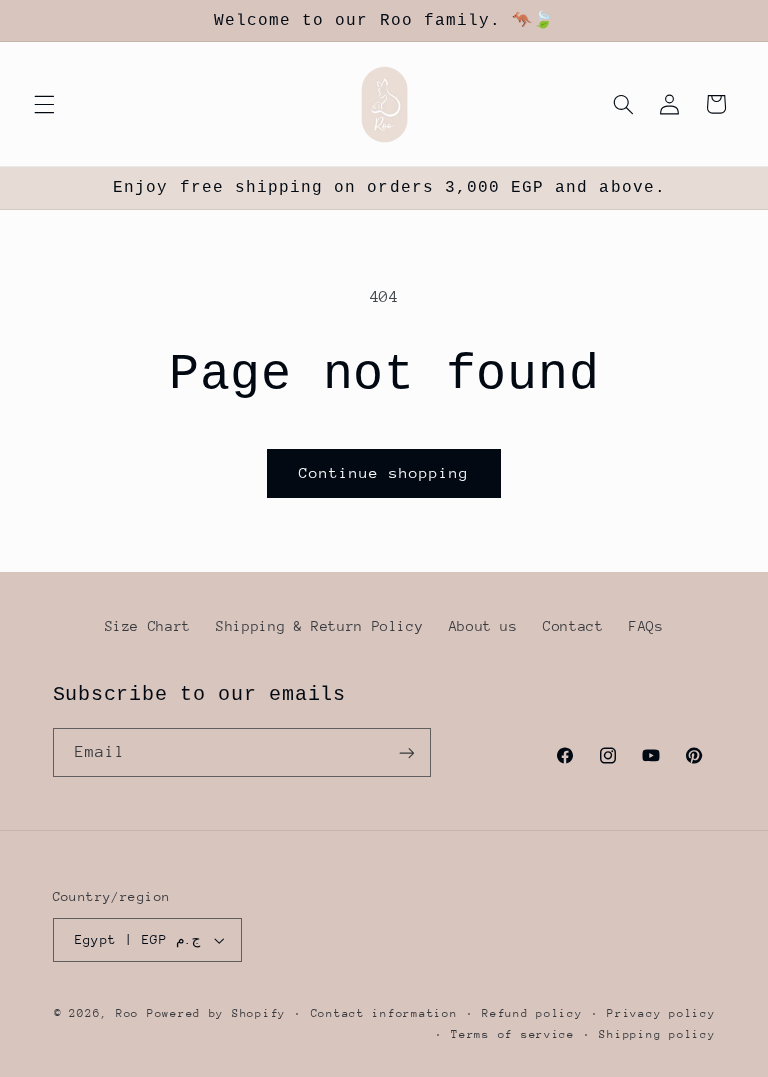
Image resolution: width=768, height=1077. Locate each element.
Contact (573, 626)
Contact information (384, 1013)
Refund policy (532, 1013)
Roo (131, 1013)
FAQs (646, 626)
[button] (44, 104)
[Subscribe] (406, 752)
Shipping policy (657, 1034)
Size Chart (148, 626)
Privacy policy (661, 1013)
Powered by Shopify (216, 1013)
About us (483, 626)
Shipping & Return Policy (319, 626)
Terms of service (513, 1034)
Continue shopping (384, 472)
